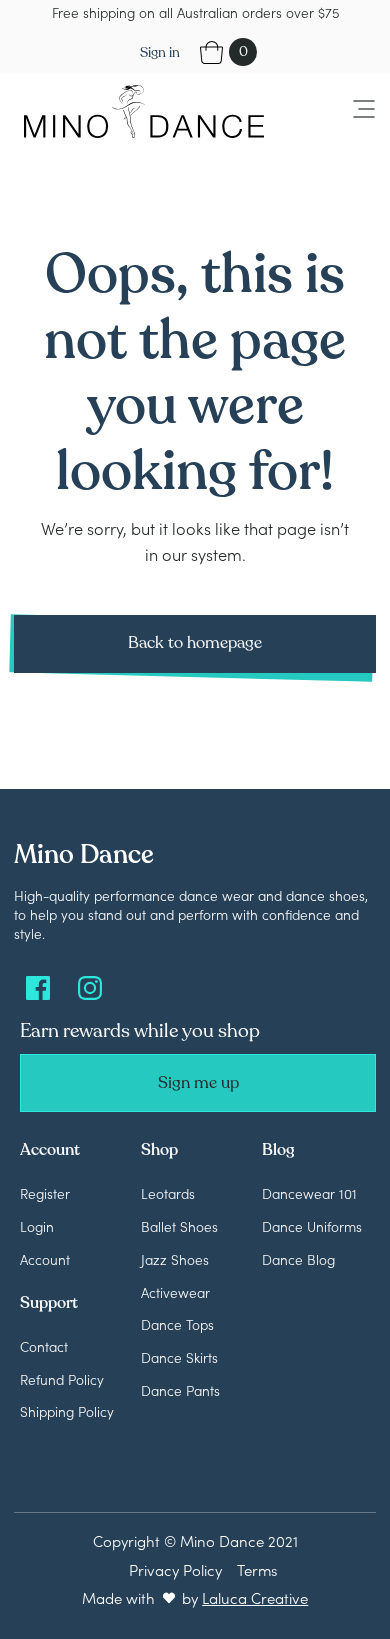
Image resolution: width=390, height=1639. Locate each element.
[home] (139, 111)
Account (45, 1259)
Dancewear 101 (309, 1193)
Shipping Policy (67, 1411)
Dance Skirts (179, 1357)
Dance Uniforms (312, 1226)
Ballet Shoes (179, 1226)
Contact (44, 1346)
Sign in (160, 52)
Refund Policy (62, 1379)
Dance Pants (180, 1390)
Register (45, 1193)
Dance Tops (177, 1324)
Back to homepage (195, 643)
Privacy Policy (175, 1569)
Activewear (175, 1292)
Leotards (168, 1193)
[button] (352, 110)
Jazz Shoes (175, 1259)
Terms (257, 1569)
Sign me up (198, 1083)
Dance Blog (298, 1259)
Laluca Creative (255, 1597)
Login (37, 1226)
